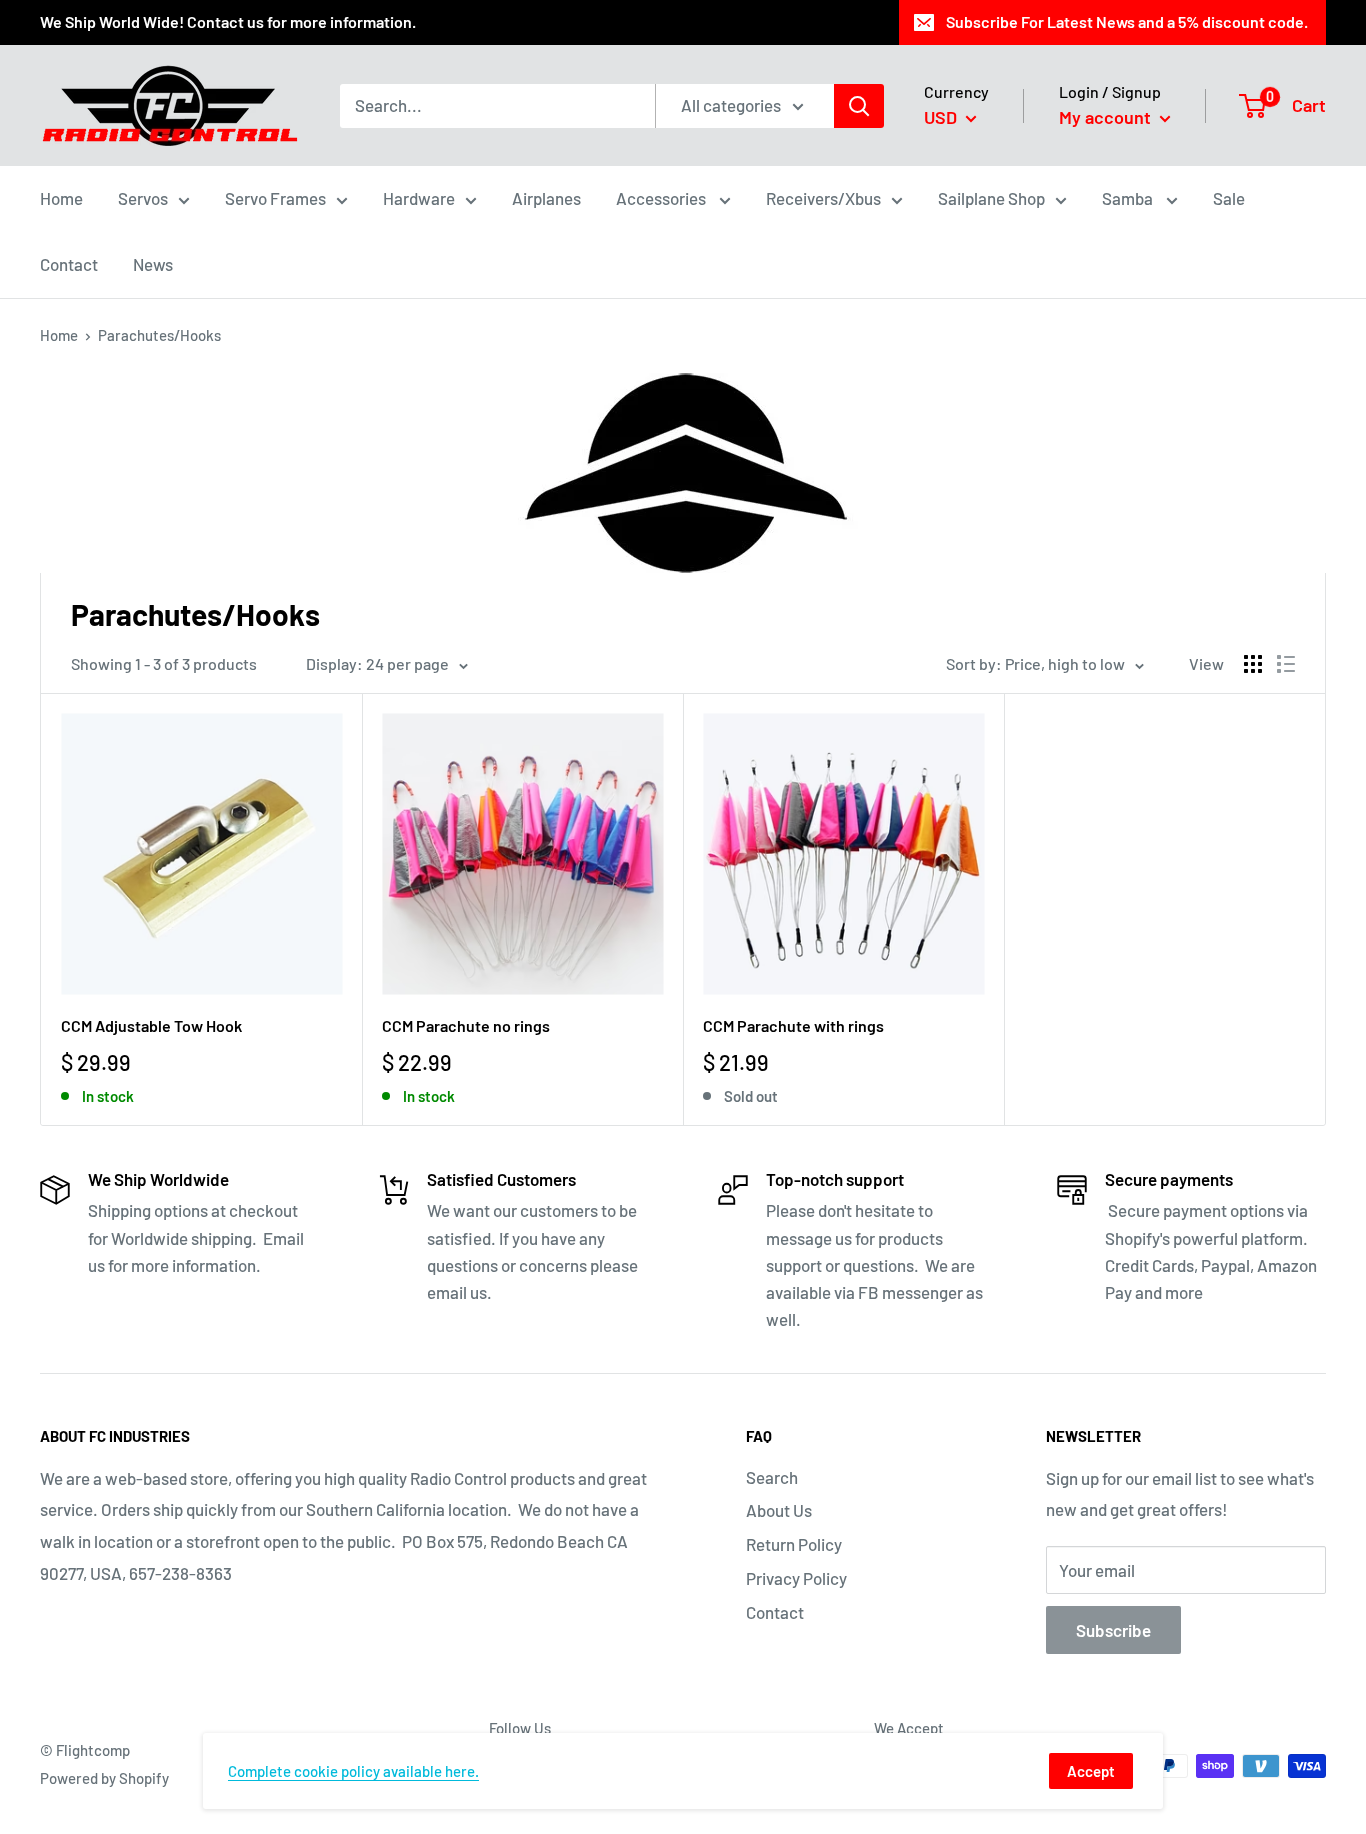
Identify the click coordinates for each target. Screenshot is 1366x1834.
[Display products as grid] (1253, 664)
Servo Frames (275, 198)
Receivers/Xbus (823, 198)
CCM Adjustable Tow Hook (151, 1025)
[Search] (859, 105)
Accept (1091, 1771)
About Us (779, 1510)
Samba (1129, 198)
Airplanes (546, 198)
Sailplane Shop (991, 198)
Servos (143, 198)
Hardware (419, 198)
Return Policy (794, 1544)
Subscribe (1113, 1630)
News (153, 264)
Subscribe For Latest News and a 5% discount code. (1127, 21)
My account (1107, 117)
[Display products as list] (1286, 664)
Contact (69, 264)
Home (61, 198)
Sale (1229, 198)
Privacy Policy (796, 1578)
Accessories (662, 198)
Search (772, 1477)
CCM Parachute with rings (793, 1025)
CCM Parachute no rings (466, 1025)
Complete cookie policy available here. (353, 1771)
